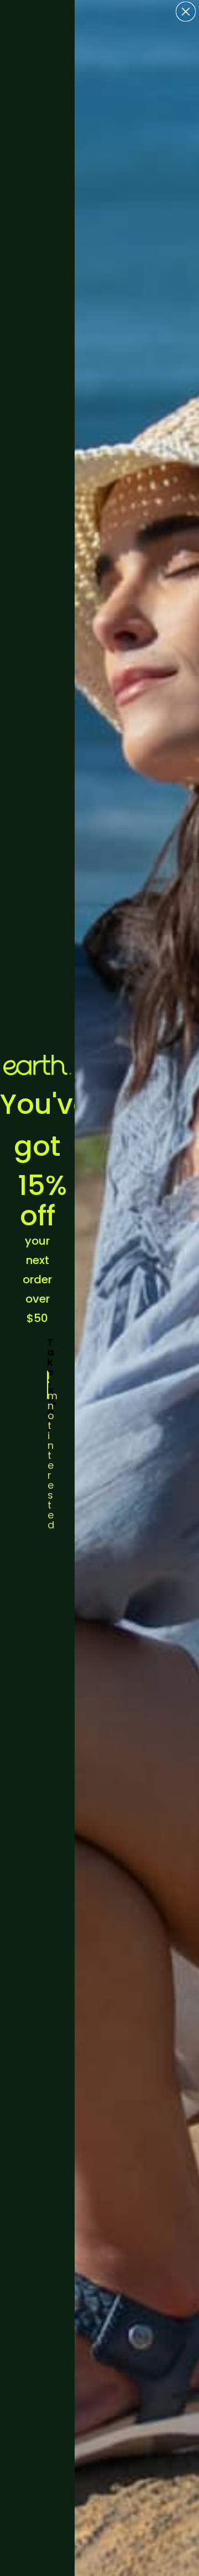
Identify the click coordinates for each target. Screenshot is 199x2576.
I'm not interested (48, 1385)
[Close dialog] (186, 12)
